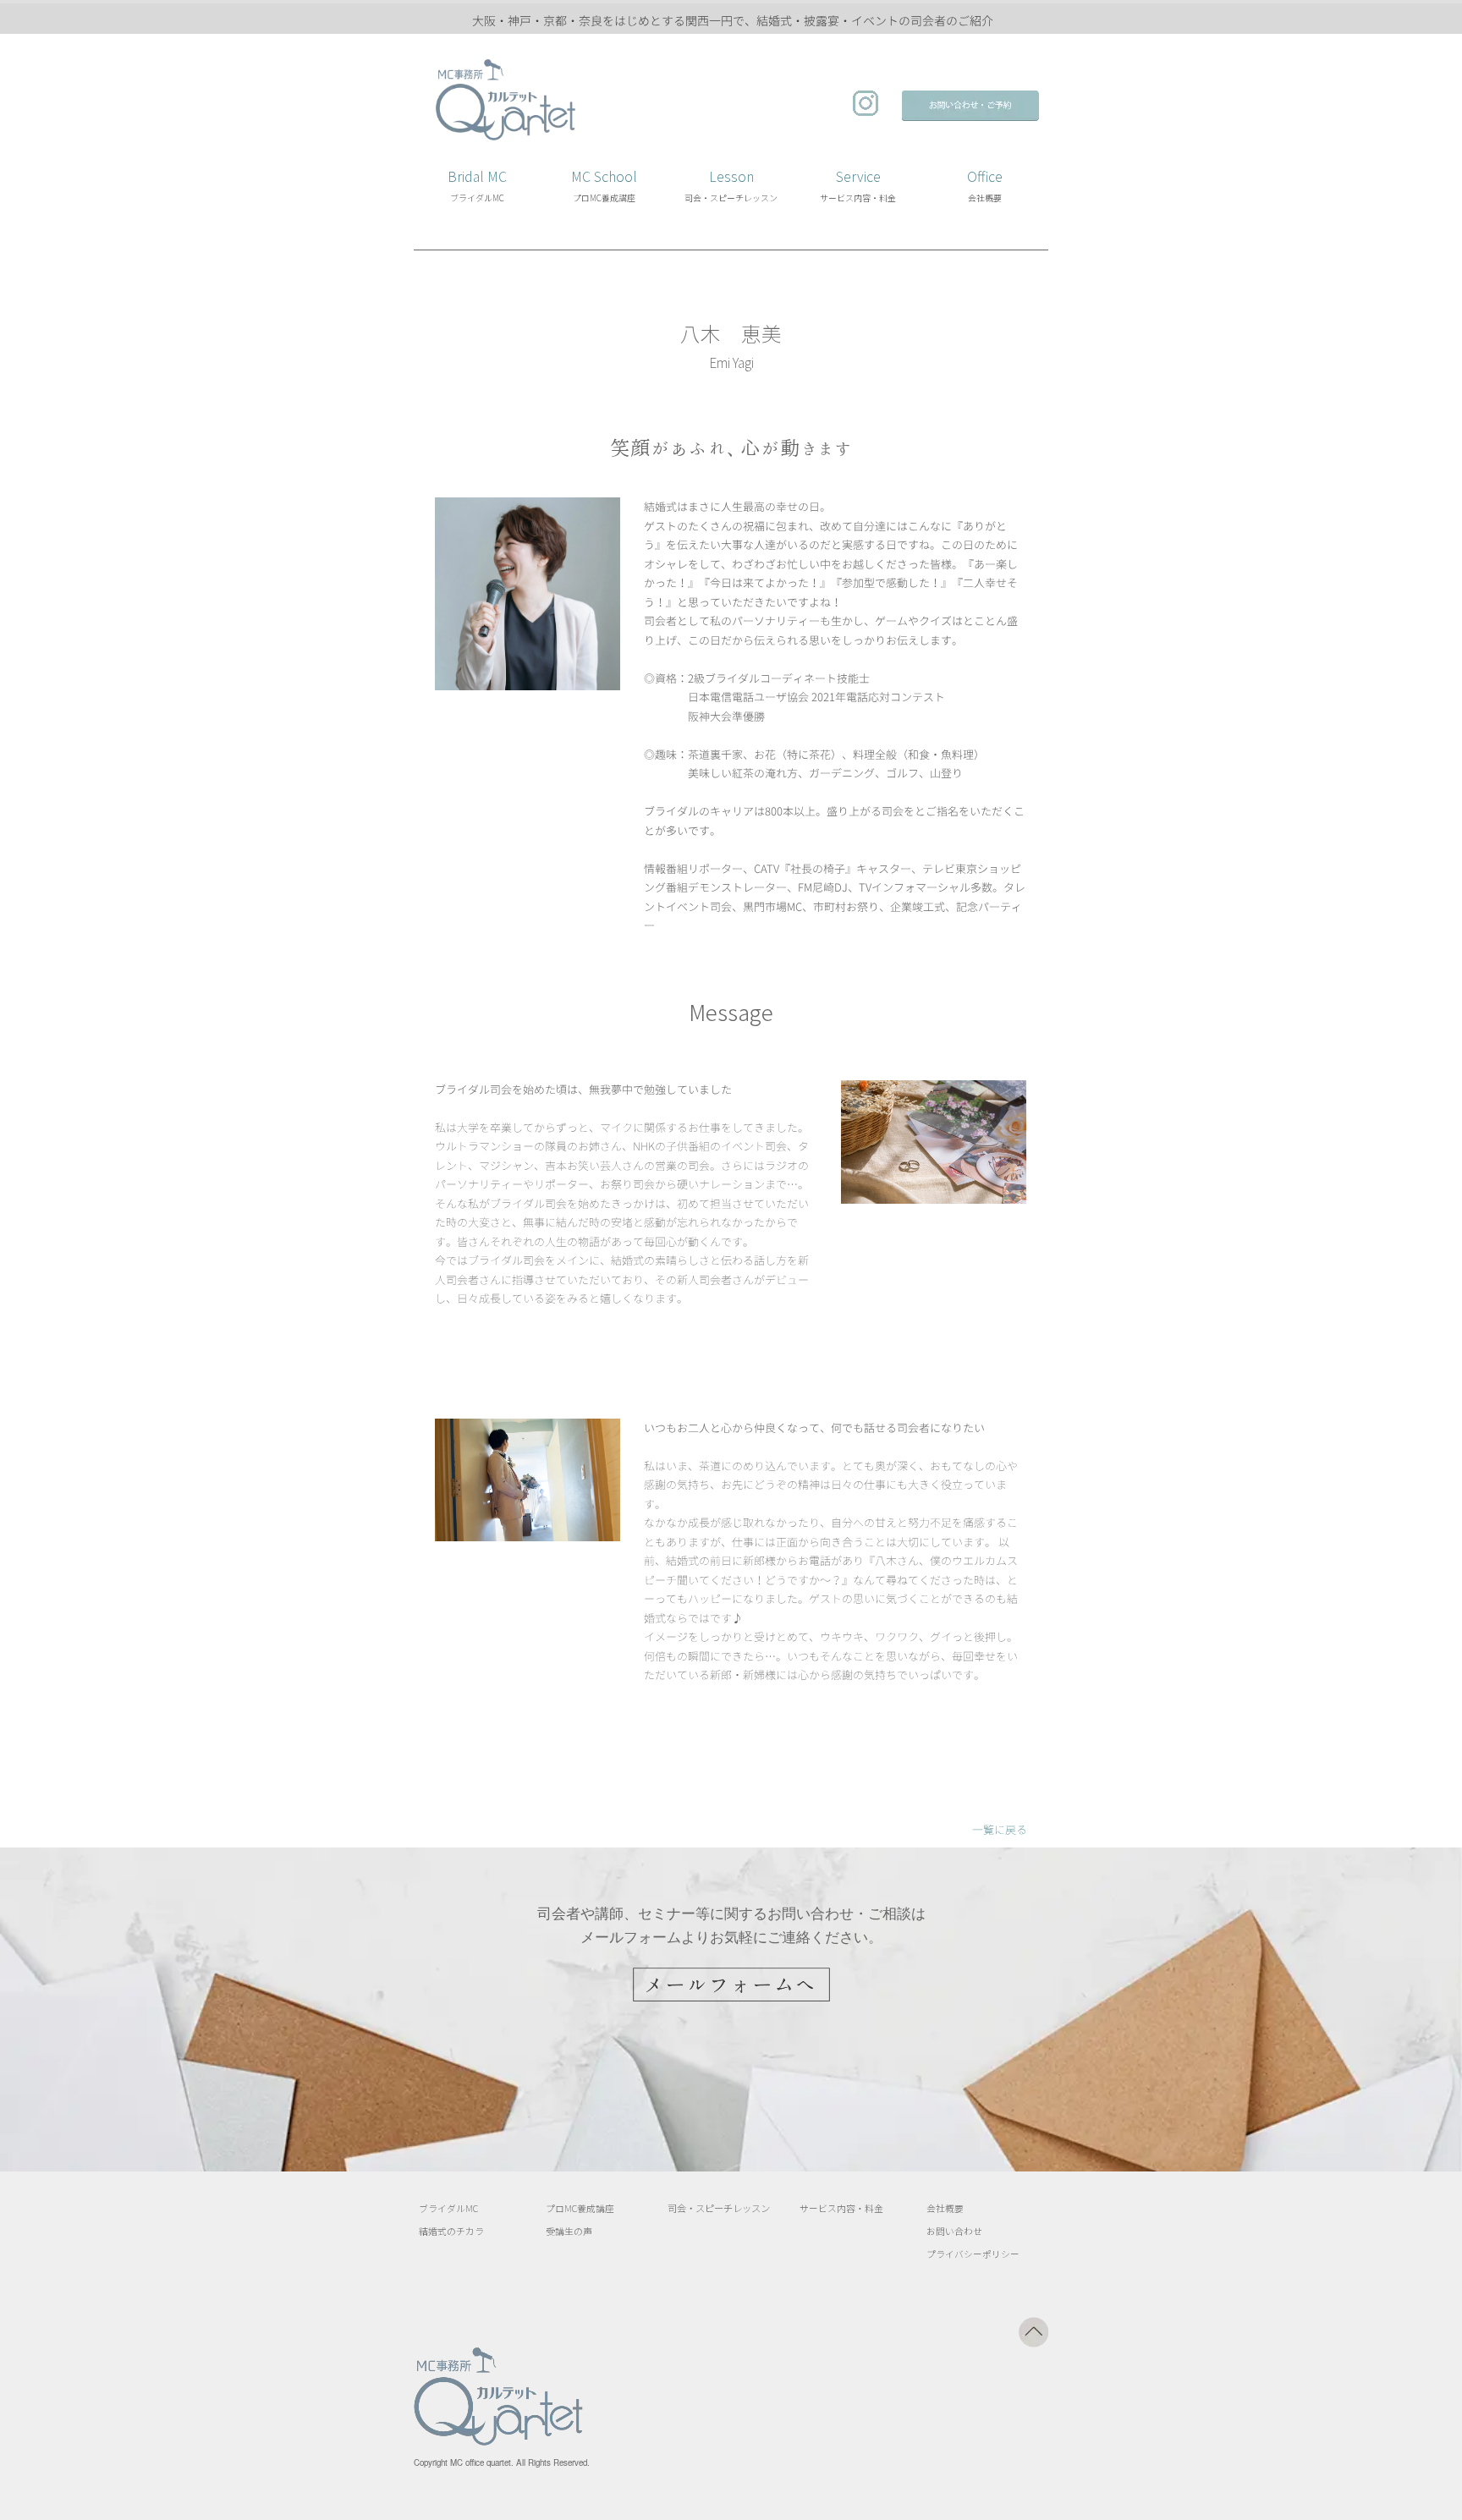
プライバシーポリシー (973, 2254)
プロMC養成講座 (580, 2208)
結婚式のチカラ (451, 2231)
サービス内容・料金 (841, 2208)
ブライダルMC (448, 2208)
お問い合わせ (954, 2231)
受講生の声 (569, 2231)
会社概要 (945, 2208)
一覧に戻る (1000, 1830)
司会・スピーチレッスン (719, 2208)
